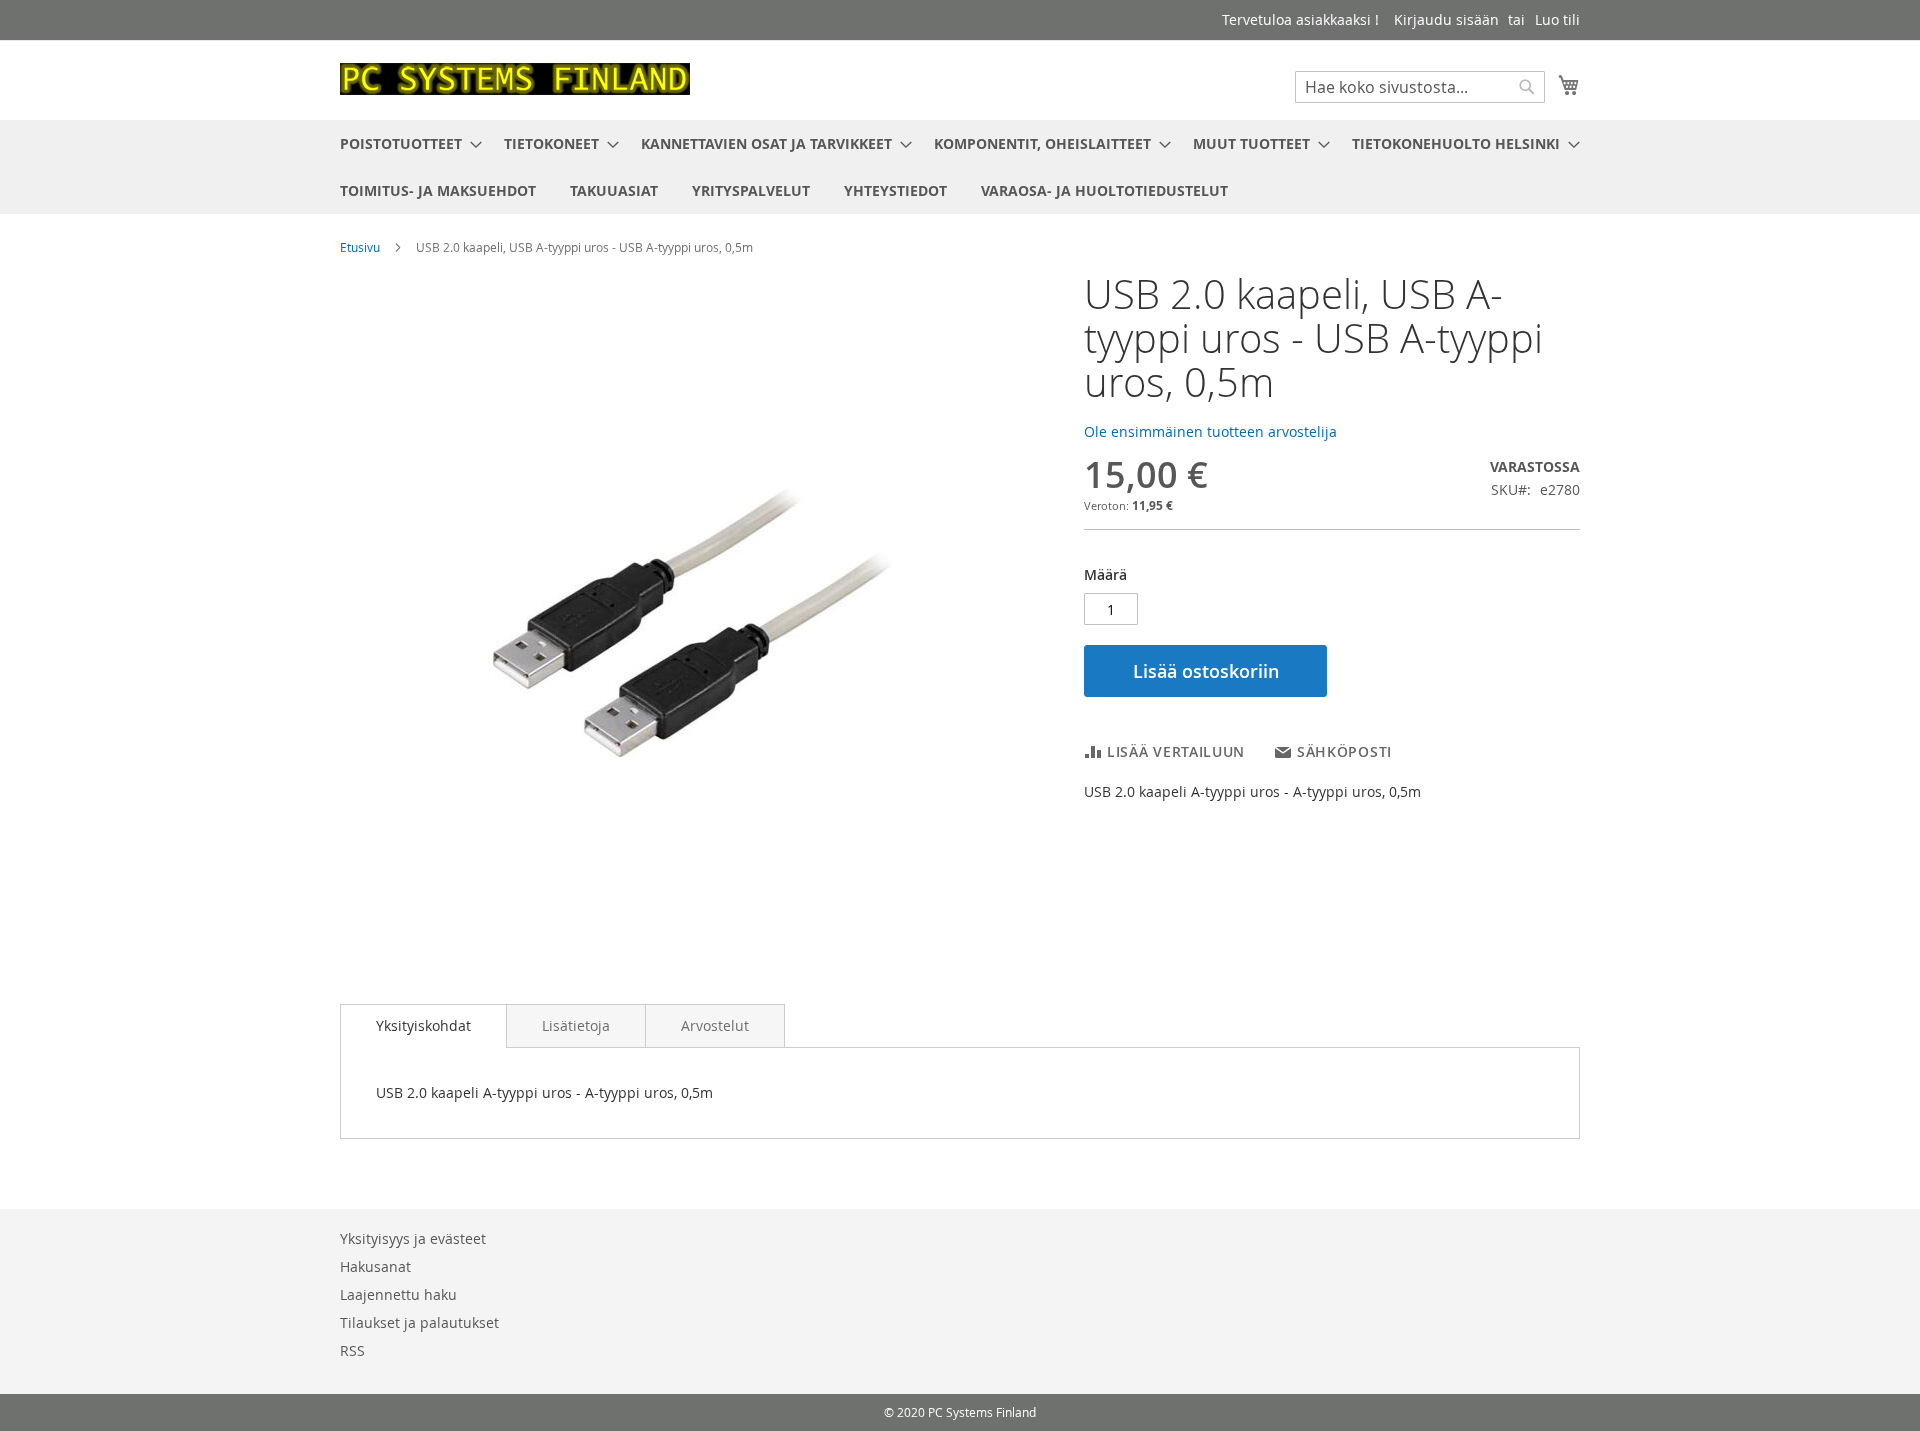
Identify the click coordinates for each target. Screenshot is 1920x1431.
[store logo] (515, 79)
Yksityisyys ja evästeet (413, 1238)
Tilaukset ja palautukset (419, 1322)
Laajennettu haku (398, 1294)
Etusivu (360, 247)
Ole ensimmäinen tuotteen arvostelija (1210, 431)
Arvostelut (715, 1025)
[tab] (423, 1026)
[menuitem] (405, 143)
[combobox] (1420, 87)
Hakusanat (375, 1266)
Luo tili (1557, 19)
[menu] (960, 167)
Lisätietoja (576, 1025)
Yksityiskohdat (423, 1025)
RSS (352, 1350)
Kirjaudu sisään (1446, 19)
